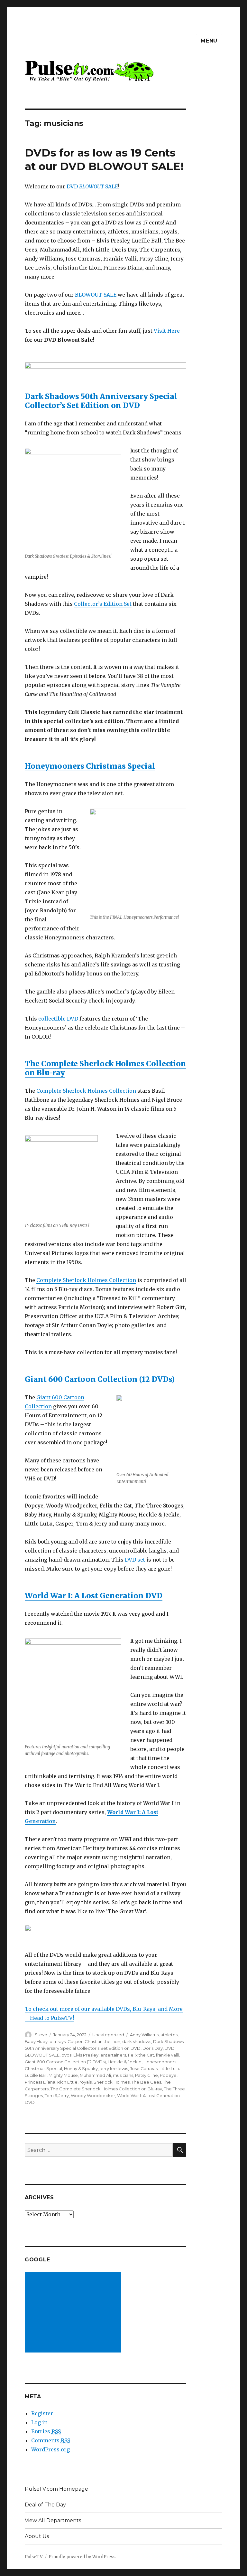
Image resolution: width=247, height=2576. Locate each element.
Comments (51, 2440)
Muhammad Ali (95, 2075)
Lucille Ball (36, 2075)
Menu (209, 41)
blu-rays (58, 2041)
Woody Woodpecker (93, 2096)
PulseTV (34, 2557)
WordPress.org (50, 2449)
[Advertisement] (74, 2313)
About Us (37, 2536)
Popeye (168, 2075)
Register (42, 2413)
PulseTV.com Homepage (56, 2489)
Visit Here (167, 331)
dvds (66, 2055)
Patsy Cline (146, 2075)
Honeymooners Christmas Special (90, 766)
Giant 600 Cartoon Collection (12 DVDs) (100, 1379)
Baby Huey (36, 2041)
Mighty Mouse (63, 2075)
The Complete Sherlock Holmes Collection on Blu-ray (105, 1068)
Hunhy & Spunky (81, 2068)
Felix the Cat (141, 2055)
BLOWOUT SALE (96, 295)
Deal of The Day (45, 2505)
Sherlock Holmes (112, 2082)
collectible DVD (58, 1019)
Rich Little (67, 2082)
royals (86, 2082)
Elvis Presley (86, 2055)
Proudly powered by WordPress (82, 2557)
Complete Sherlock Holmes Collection (86, 1091)
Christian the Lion (102, 2041)
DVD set (135, 1560)
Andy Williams (144, 2035)
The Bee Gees (146, 2082)
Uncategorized (108, 2035)
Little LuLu (170, 2068)
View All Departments (53, 2520)
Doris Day (153, 2048)
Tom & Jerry (57, 2096)
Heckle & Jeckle (125, 2062)
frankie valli (167, 2055)
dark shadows (137, 2041)
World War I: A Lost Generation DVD (94, 1596)
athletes (169, 2035)
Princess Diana (40, 2082)
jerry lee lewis (114, 2068)
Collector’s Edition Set (103, 604)
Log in (39, 2422)
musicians (123, 2075)
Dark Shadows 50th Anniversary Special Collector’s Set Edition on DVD (101, 401)
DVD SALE (92, 186)
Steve (41, 2035)
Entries (46, 2431)
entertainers (113, 2055)
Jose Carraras (144, 2068)
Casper (75, 2041)
